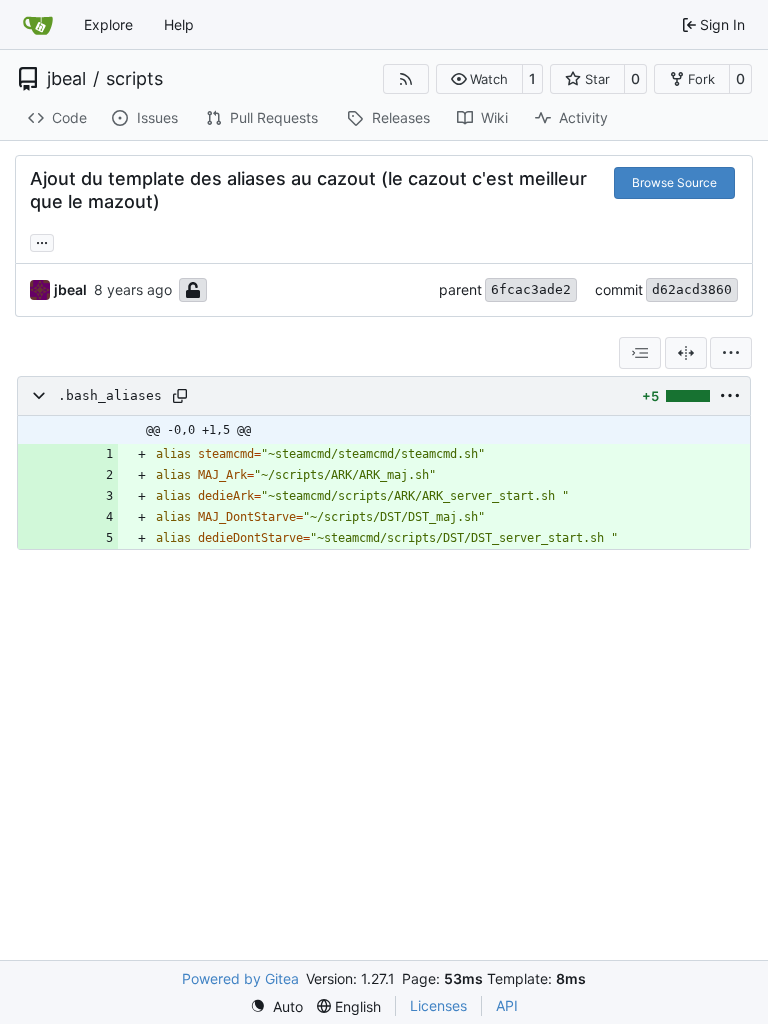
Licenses (438, 1005)
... (42, 240)
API (507, 1005)
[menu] (731, 353)
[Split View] (686, 353)
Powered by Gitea (240, 978)
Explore (108, 24)
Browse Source (674, 182)
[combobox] (640, 353)
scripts (134, 79)
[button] (479, 79)
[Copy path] (180, 396)
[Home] (38, 25)
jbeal (66, 79)
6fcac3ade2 (531, 289)
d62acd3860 (692, 289)
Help (179, 24)
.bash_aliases (110, 395)
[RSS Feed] (406, 79)
